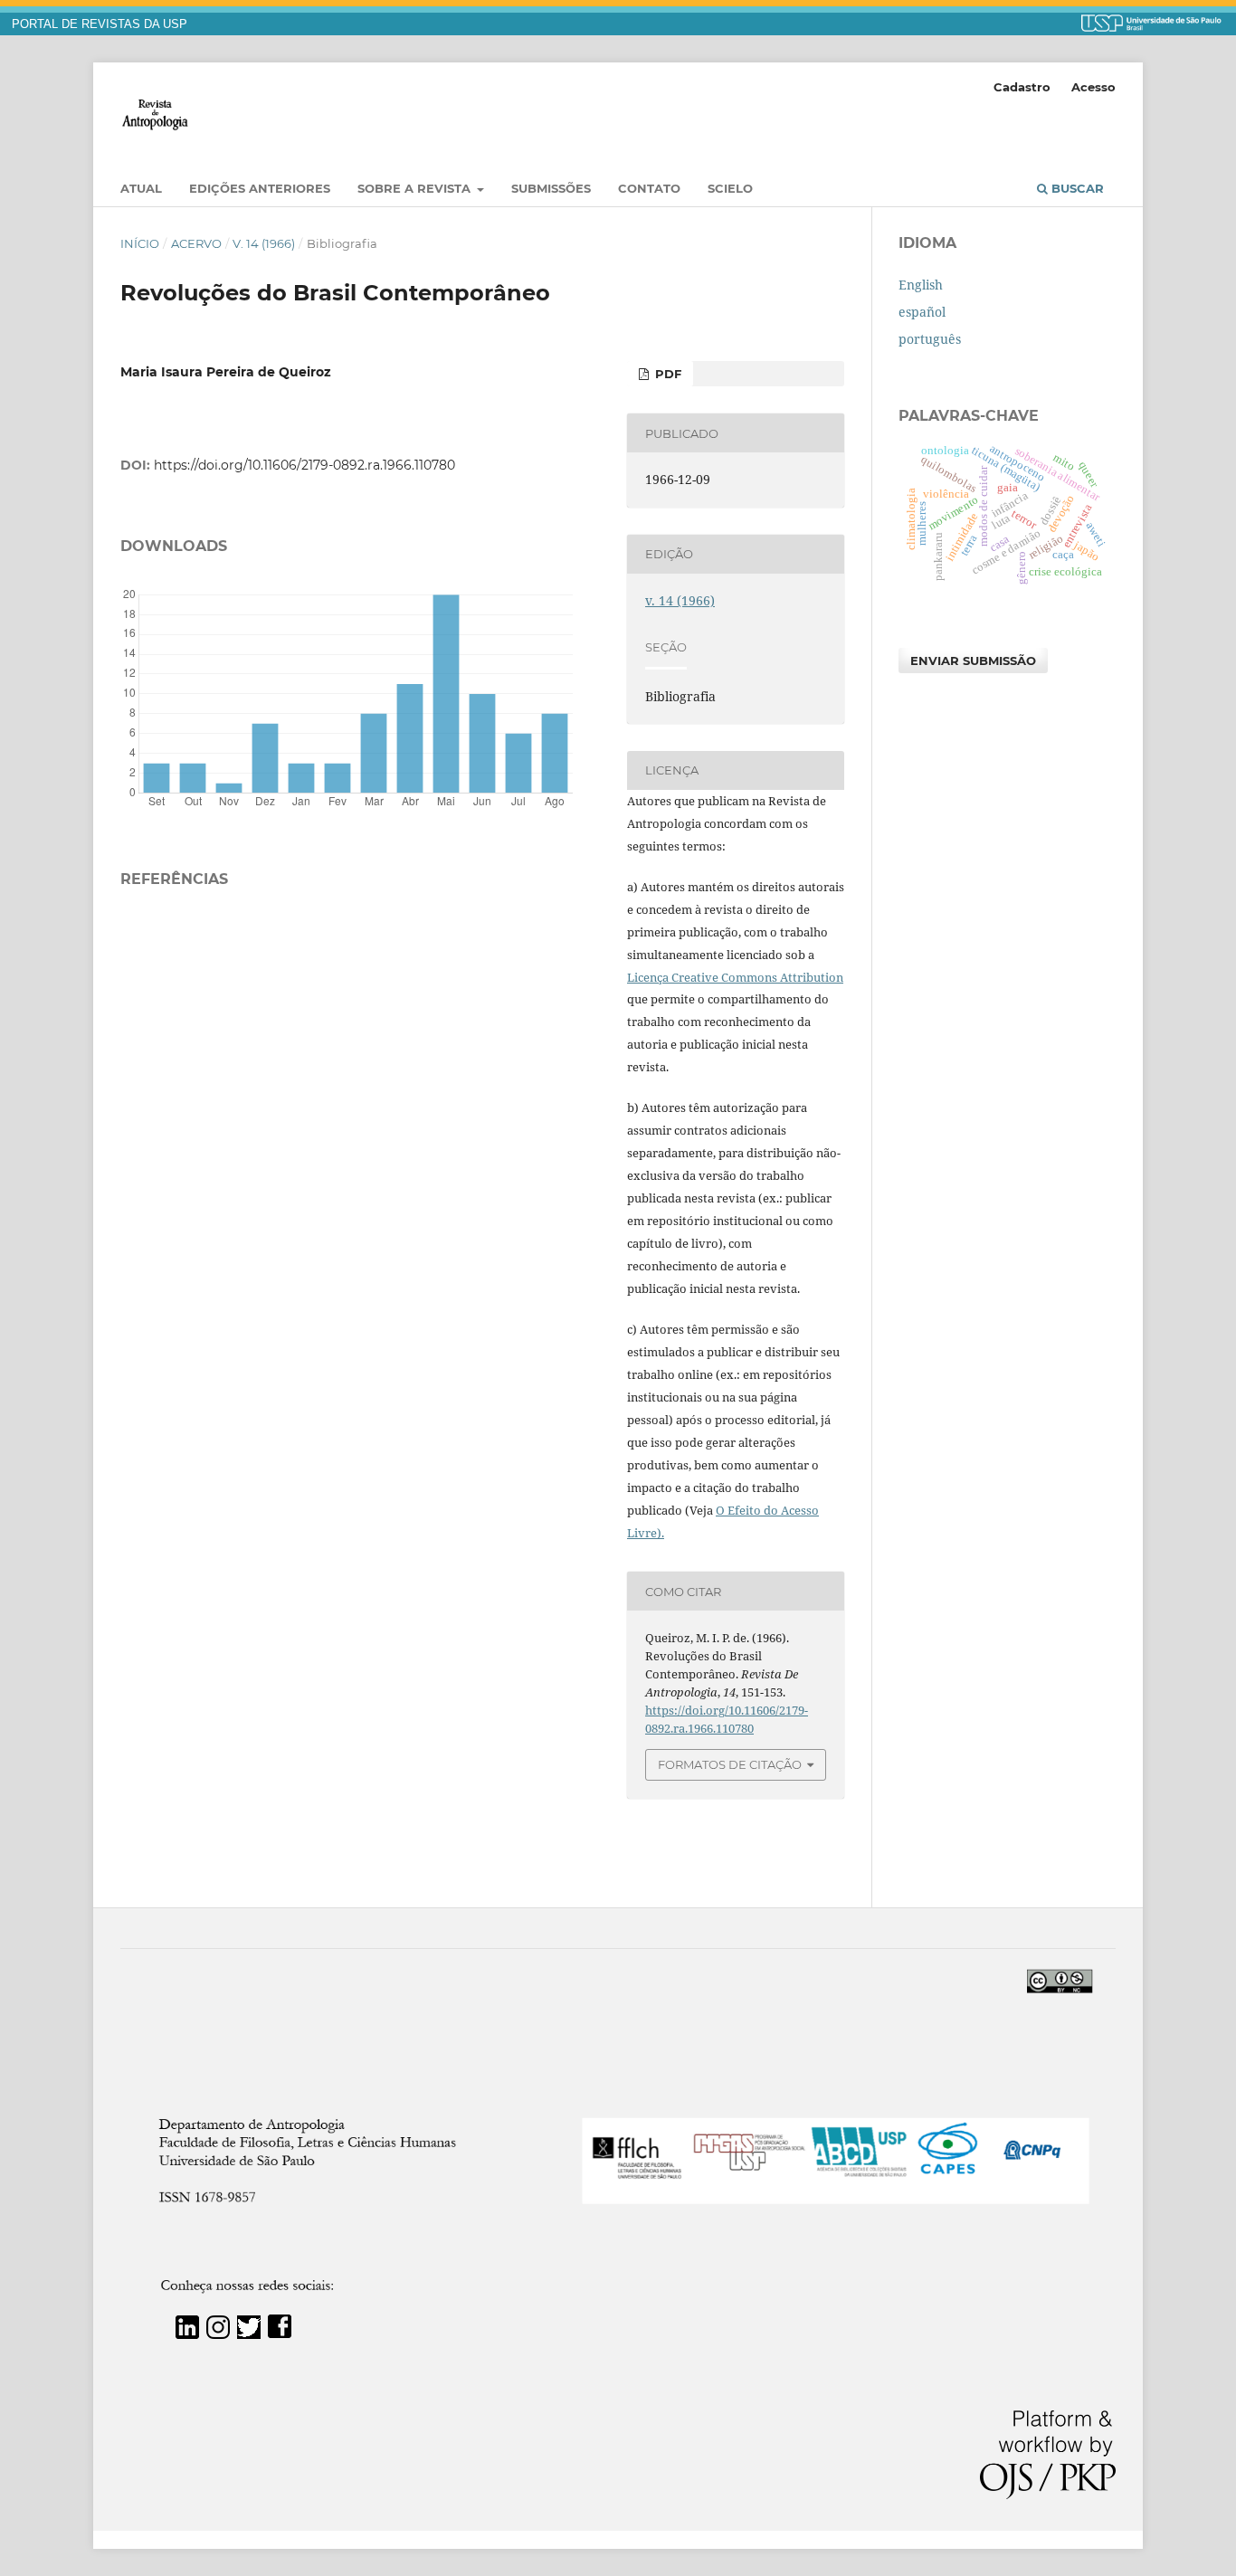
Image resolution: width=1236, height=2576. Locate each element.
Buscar (1076, 188)
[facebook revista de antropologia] (280, 2334)
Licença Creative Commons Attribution (735, 977)
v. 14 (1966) (264, 243)
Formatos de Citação (730, 1764)
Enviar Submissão (973, 661)
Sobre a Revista (416, 188)
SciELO (730, 188)
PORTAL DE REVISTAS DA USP (100, 24)
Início (140, 243)
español (922, 312)
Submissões (551, 188)
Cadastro (1022, 87)
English (921, 285)
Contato (649, 188)
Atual (141, 188)
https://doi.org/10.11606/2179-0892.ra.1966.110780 (304, 465)
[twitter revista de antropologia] (249, 2334)
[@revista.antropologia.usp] (218, 2334)
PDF (666, 374)
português (930, 339)
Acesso (1093, 87)
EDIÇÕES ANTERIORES (260, 188)
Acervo (196, 243)
